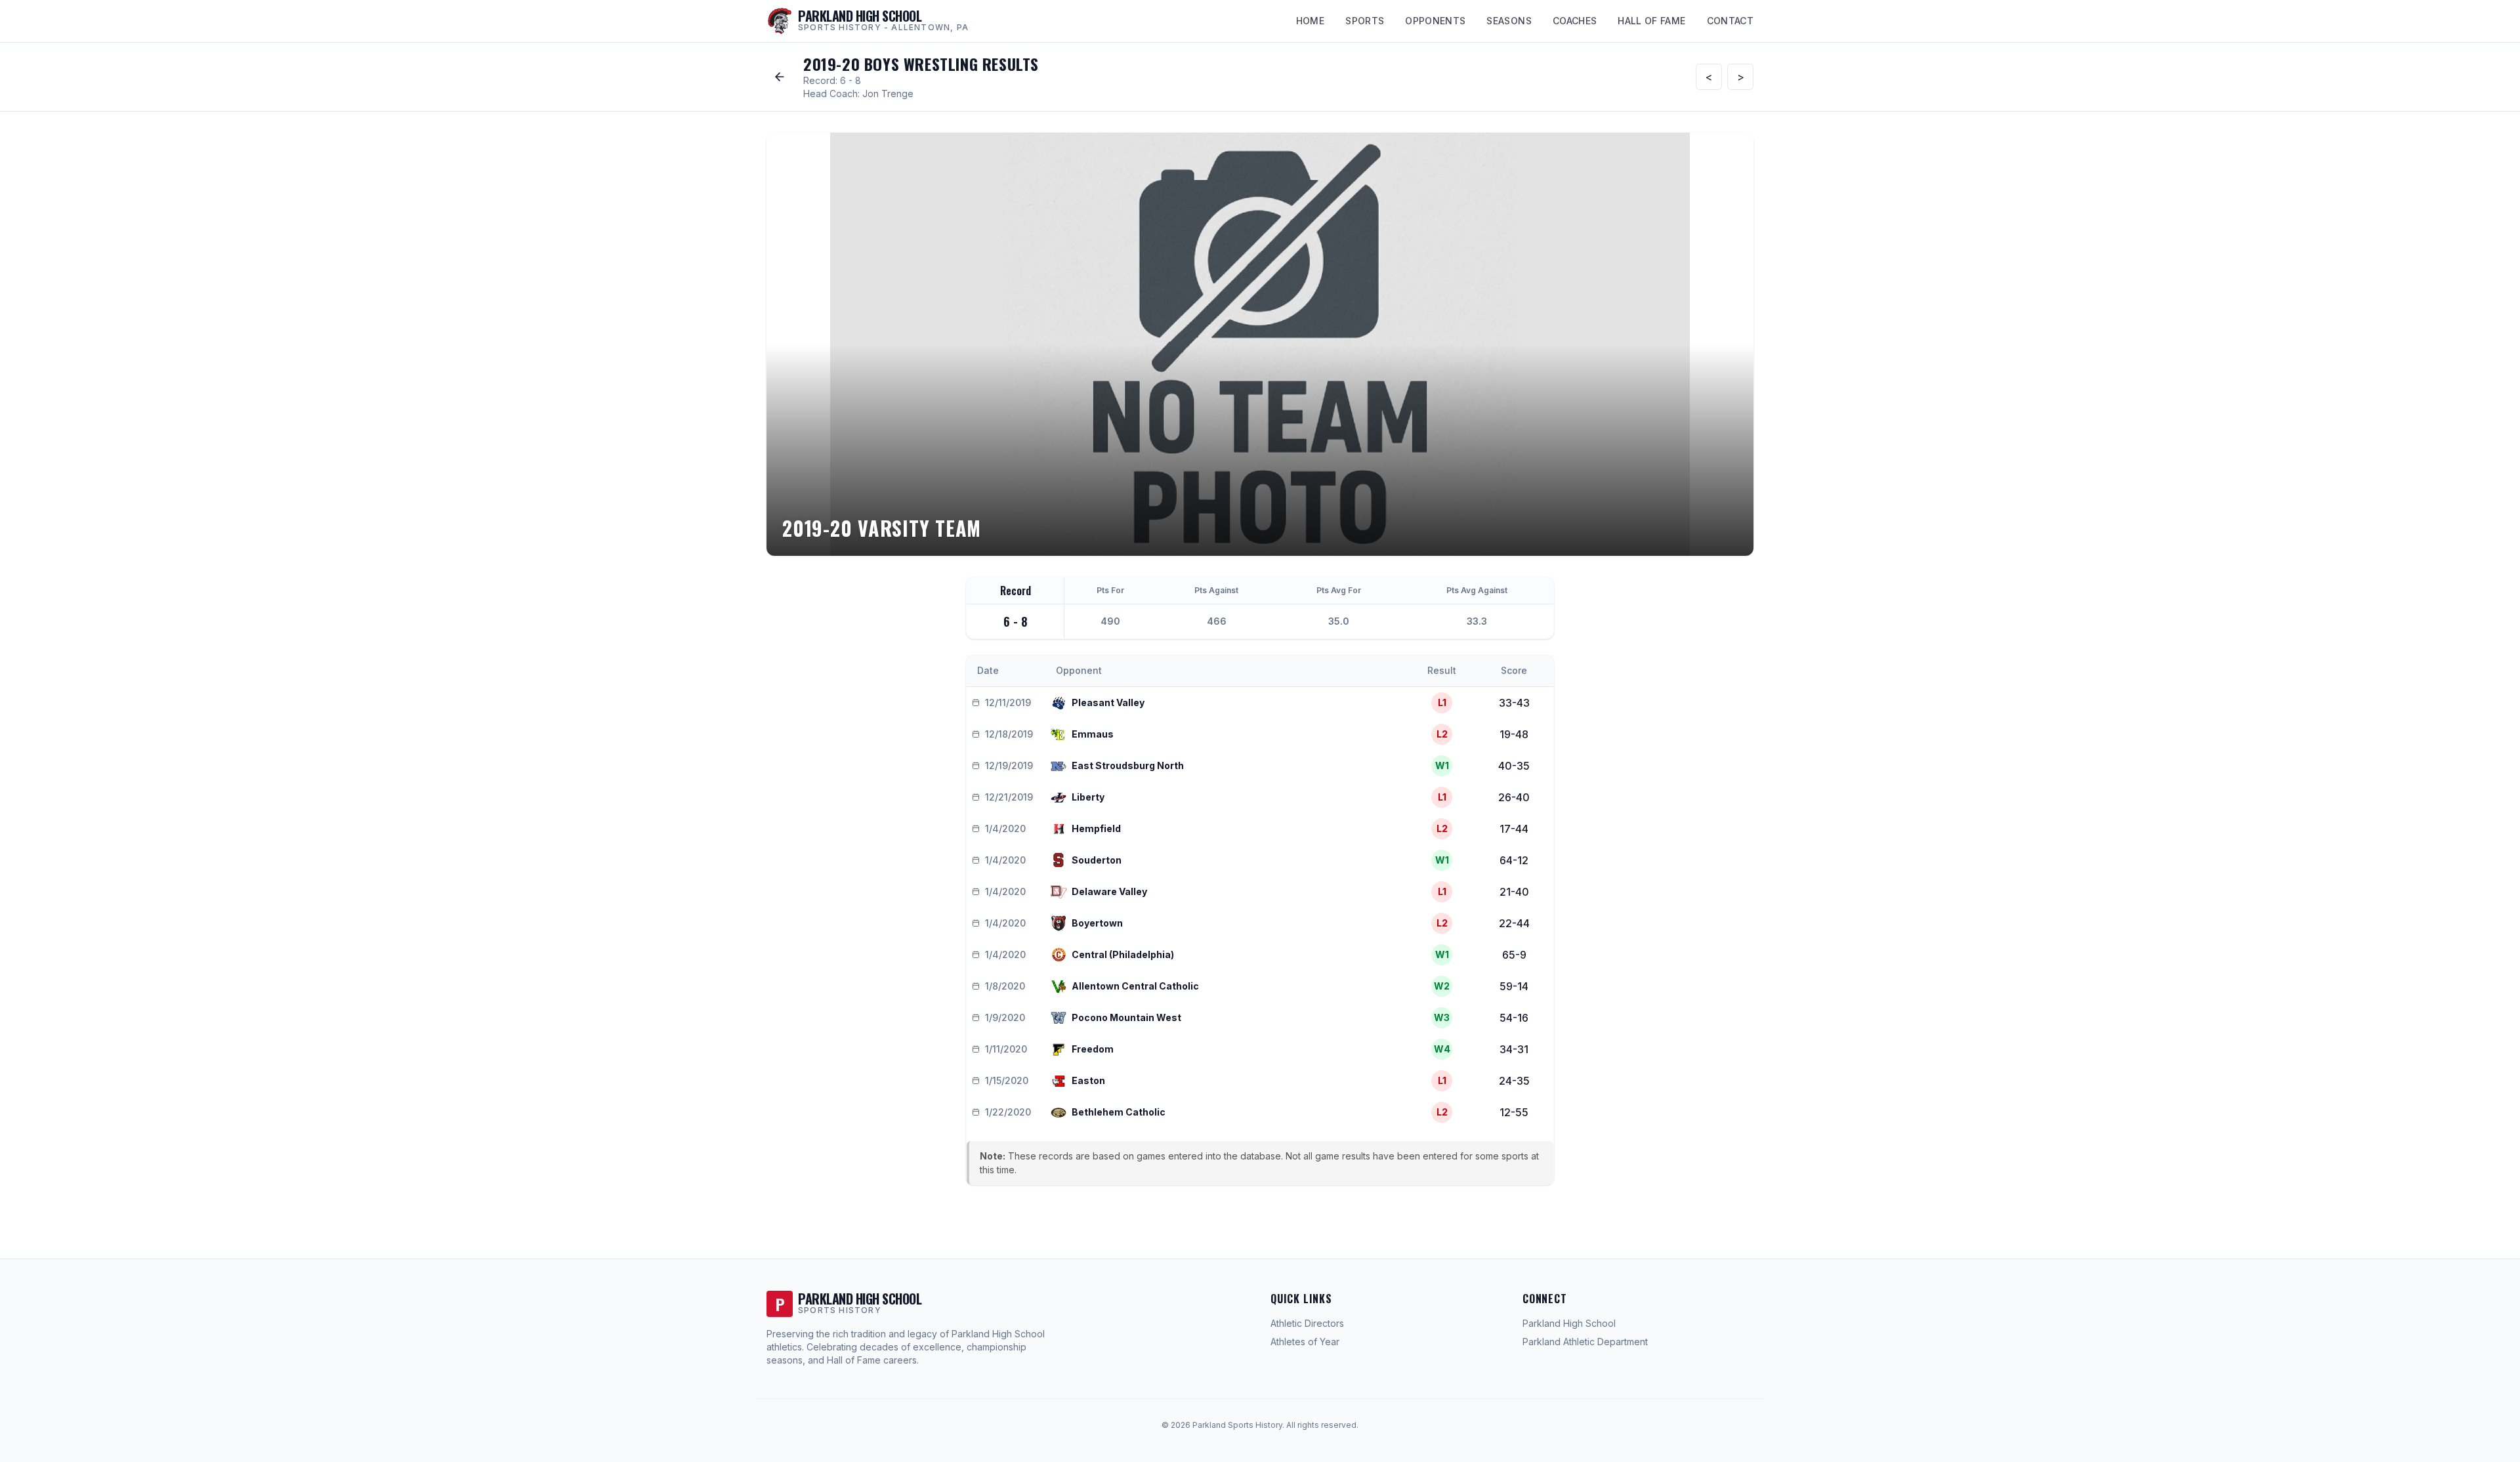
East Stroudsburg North (1128, 765)
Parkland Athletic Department (1585, 1342)
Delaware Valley (1109, 891)
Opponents (1435, 21)
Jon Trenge (888, 94)
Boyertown (1097, 923)
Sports (1365, 21)
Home (1310, 21)
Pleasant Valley (1108, 702)
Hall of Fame (1651, 21)
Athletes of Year (1305, 1342)
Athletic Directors (1307, 1323)
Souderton (1097, 860)
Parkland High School (1569, 1323)
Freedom (1093, 1049)
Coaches (1575, 21)
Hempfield (1096, 828)
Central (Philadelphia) (1123, 954)
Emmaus (1093, 734)
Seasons (1509, 21)
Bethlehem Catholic (1119, 1112)
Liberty (1088, 797)
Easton (1088, 1080)
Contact (1730, 21)
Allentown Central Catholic (1135, 986)
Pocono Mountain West (1126, 1017)
